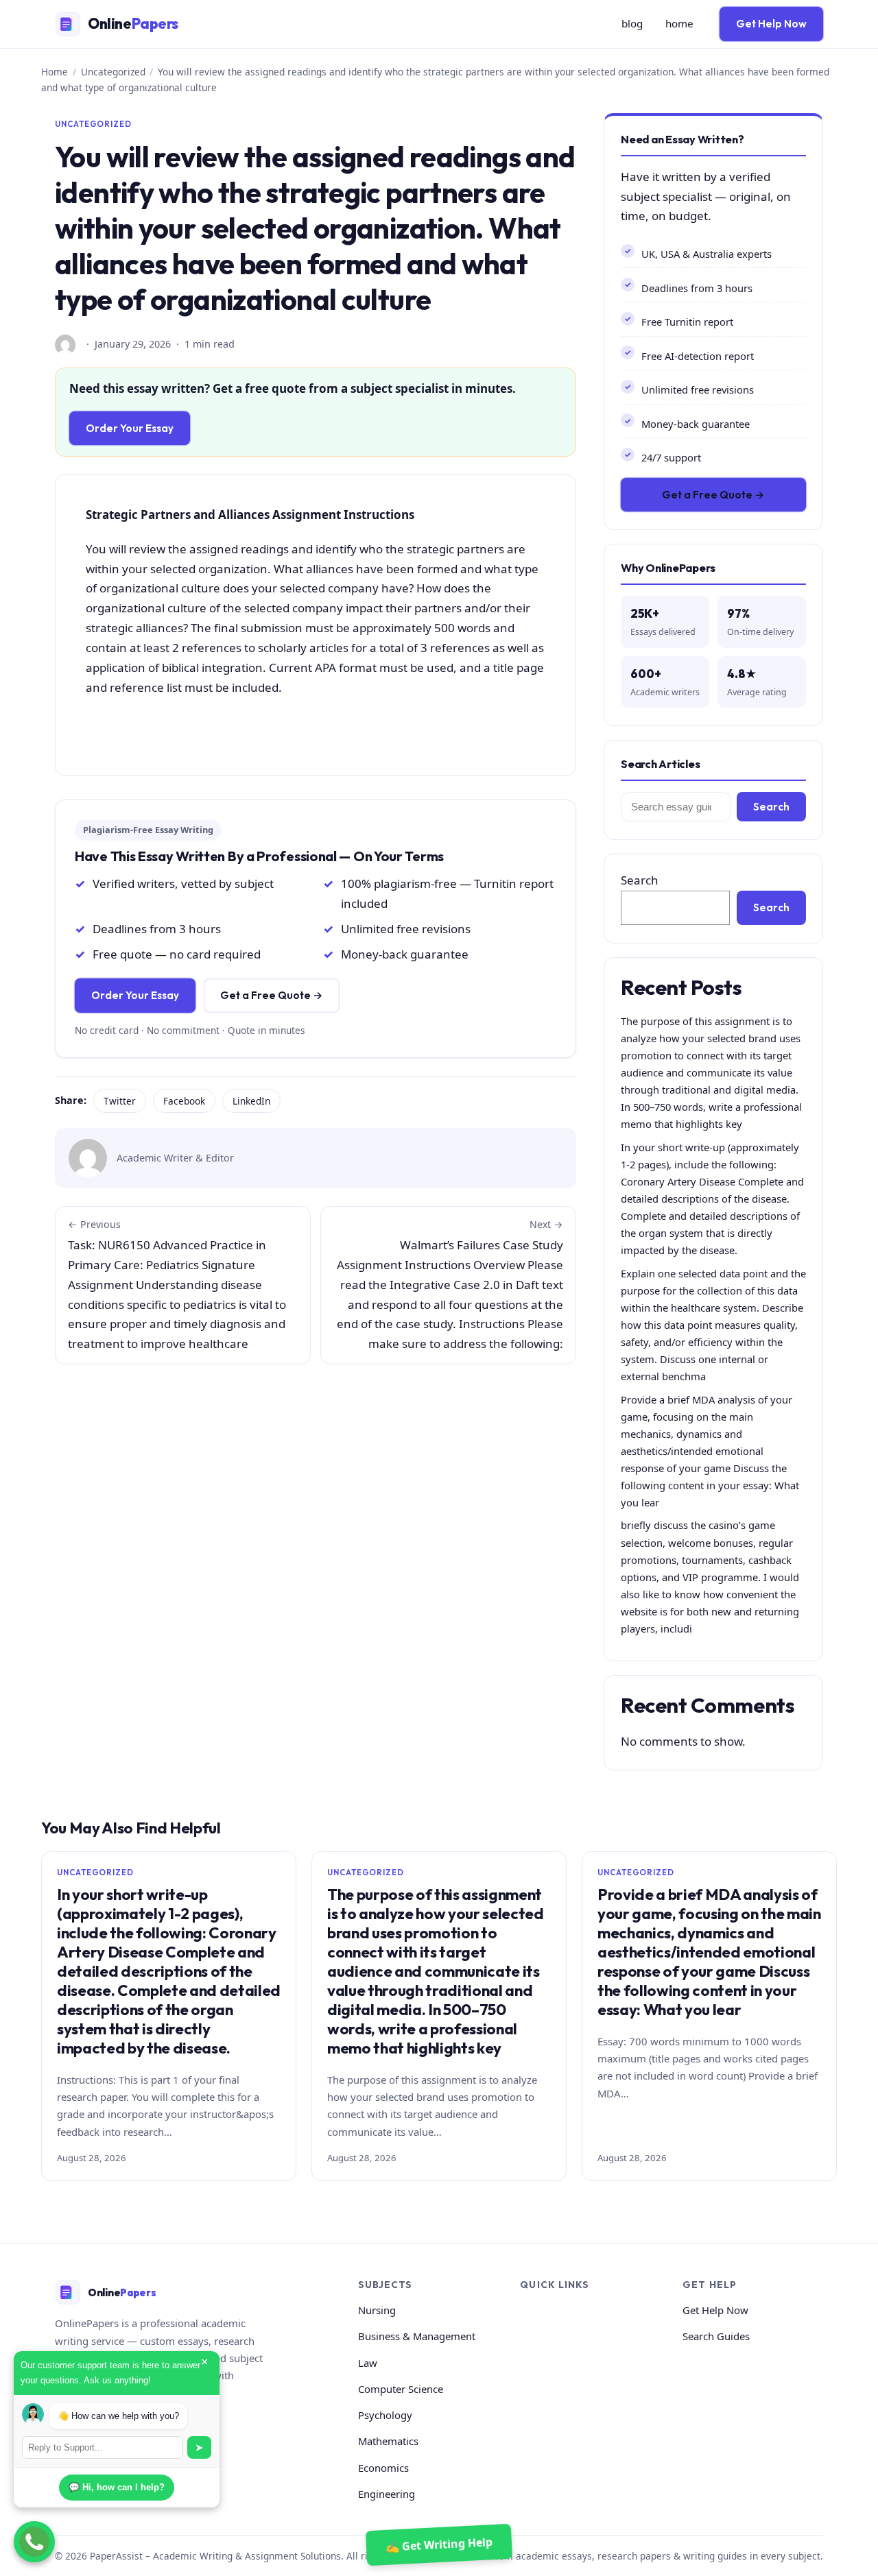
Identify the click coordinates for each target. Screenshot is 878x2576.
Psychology (385, 2415)
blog (632, 23)
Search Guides (716, 2336)
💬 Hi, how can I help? (117, 2487)
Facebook (184, 1101)
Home (55, 72)
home (679, 23)
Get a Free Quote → (272, 995)
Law (368, 2363)
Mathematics (388, 2441)
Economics (383, 2468)
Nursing (377, 2310)
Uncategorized (113, 72)
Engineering (387, 2494)
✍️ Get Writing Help (439, 2544)
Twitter (120, 1101)
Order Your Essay (130, 428)
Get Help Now (771, 24)
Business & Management (417, 2336)
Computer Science (401, 2389)
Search (771, 807)
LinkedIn (251, 1101)
